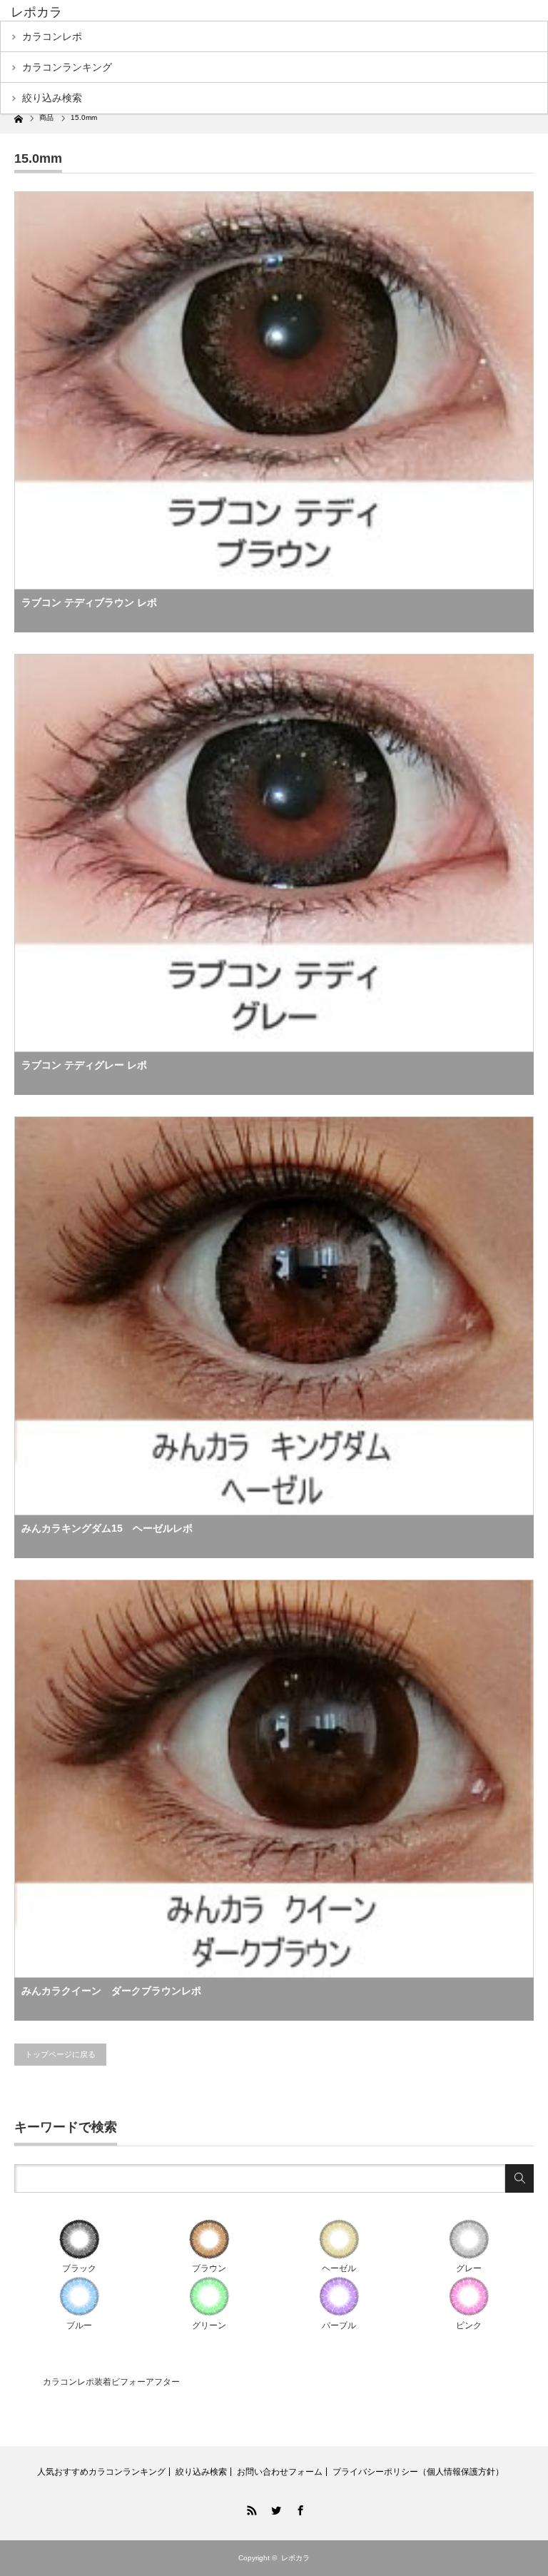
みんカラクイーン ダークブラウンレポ (111, 1991)
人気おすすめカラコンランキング (101, 2472)
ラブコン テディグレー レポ (84, 1065)
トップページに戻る (60, 2054)
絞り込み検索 (52, 98)
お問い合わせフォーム (280, 2472)
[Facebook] (298, 2508)
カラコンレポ (52, 36)
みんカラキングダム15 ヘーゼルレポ (107, 1528)
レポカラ (36, 12)
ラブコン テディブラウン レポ (89, 602)
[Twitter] (274, 2508)
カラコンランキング (67, 67)
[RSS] (250, 2508)
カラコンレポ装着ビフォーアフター (111, 2382)
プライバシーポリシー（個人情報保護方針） (418, 2472)
